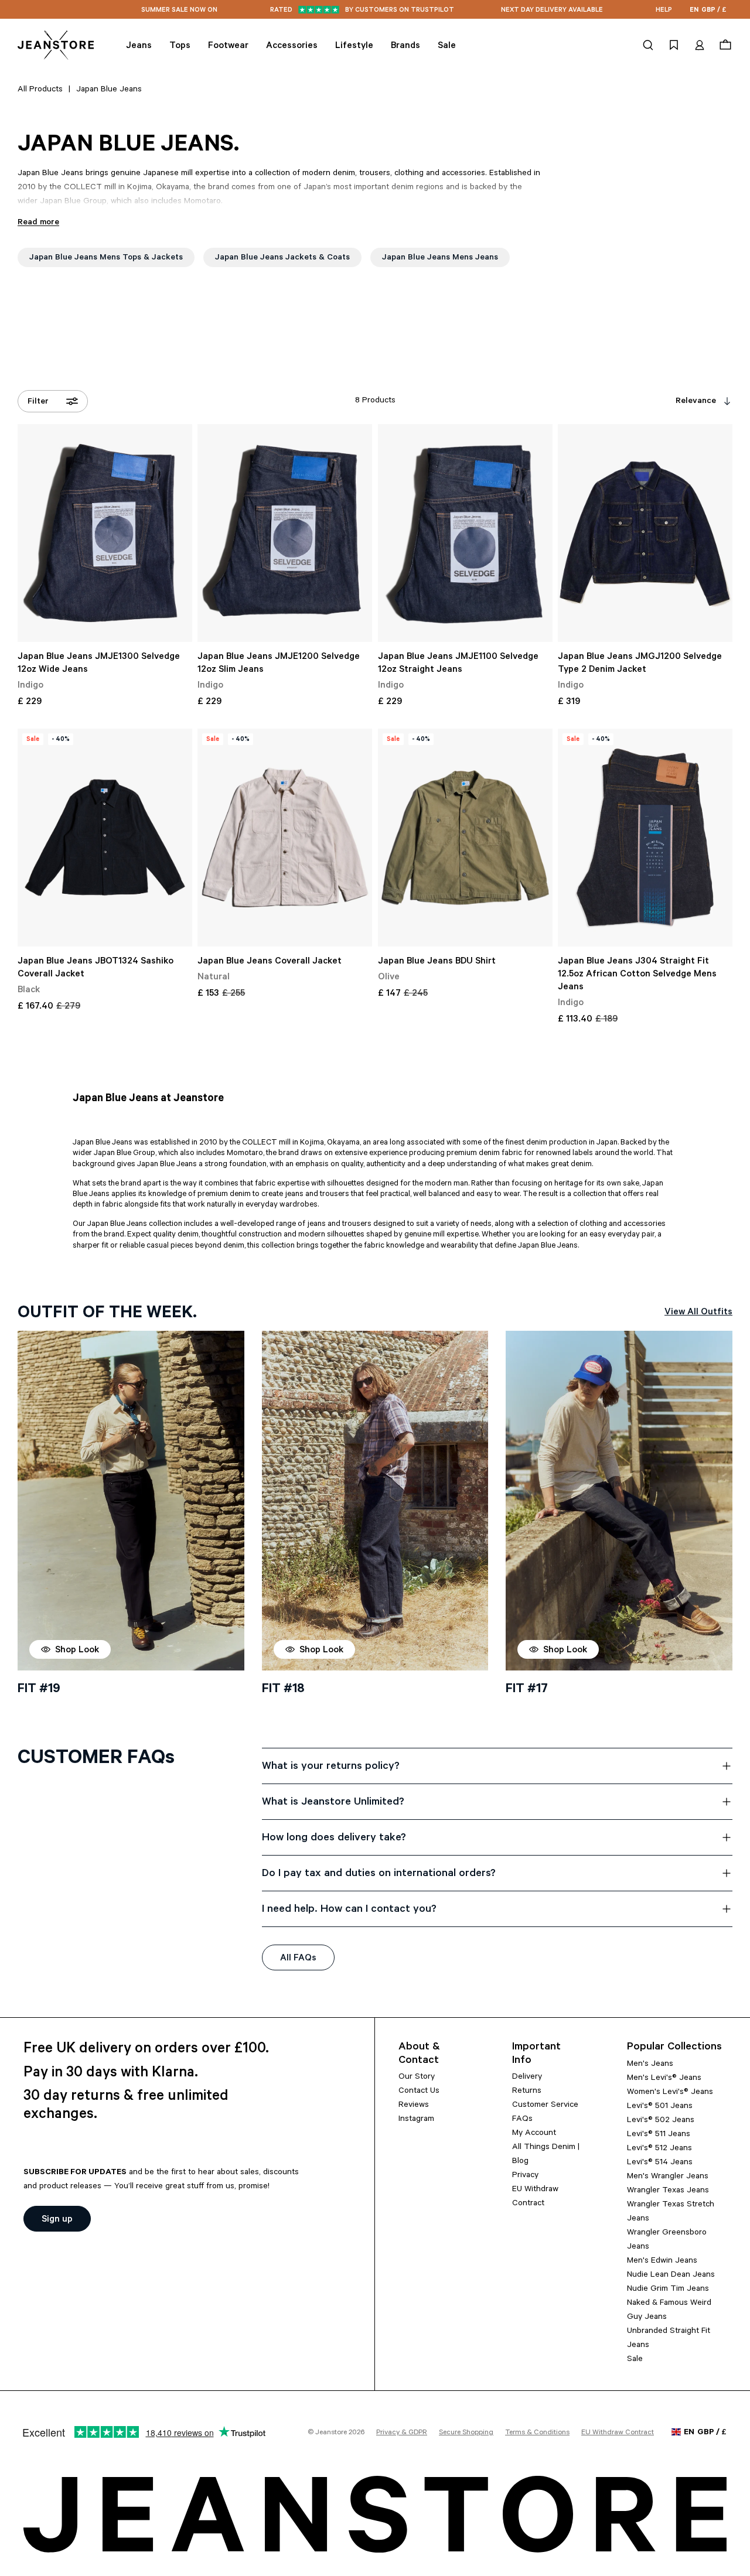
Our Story (417, 2078)
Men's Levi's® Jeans (664, 2079)
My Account (534, 2134)
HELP (664, 11)
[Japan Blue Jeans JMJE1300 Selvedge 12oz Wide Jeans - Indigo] (105, 533)
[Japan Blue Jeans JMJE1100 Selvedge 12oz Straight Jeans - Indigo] (465, 533)
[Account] (700, 45)
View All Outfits (698, 1313)
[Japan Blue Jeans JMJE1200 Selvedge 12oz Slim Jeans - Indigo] (285, 533)
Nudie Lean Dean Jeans (671, 2276)
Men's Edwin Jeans (662, 2261)
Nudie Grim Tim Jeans (668, 2290)
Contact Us (419, 2092)
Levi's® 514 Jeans (660, 2163)
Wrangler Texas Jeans (668, 2191)
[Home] (56, 45)
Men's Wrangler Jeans (668, 2177)
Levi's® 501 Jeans (660, 2107)
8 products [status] (375, 401)
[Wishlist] (674, 45)
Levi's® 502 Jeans (661, 2121)
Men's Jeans (650, 2065)
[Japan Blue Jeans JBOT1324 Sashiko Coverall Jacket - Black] (105, 838)
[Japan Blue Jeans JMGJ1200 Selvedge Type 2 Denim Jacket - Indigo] (645, 533)
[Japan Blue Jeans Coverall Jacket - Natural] (285, 838)
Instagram (416, 2120)
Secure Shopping (466, 2433)
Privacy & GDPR (402, 2433)
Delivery (527, 2078)
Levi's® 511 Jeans (659, 2135)
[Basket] (724, 45)
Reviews (414, 2106)
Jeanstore (331, 2433)
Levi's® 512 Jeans (659, 2149)
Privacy (525, 2176)
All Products (40, 90)
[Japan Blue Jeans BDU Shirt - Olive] (465, 838)
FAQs (522, 2120)
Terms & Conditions (537, 2433)
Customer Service (545, 2106)
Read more (38, 223)
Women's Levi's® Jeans (670, 2093)
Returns (527, 2092)
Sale (635, 2360)
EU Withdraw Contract (618, 2433)
